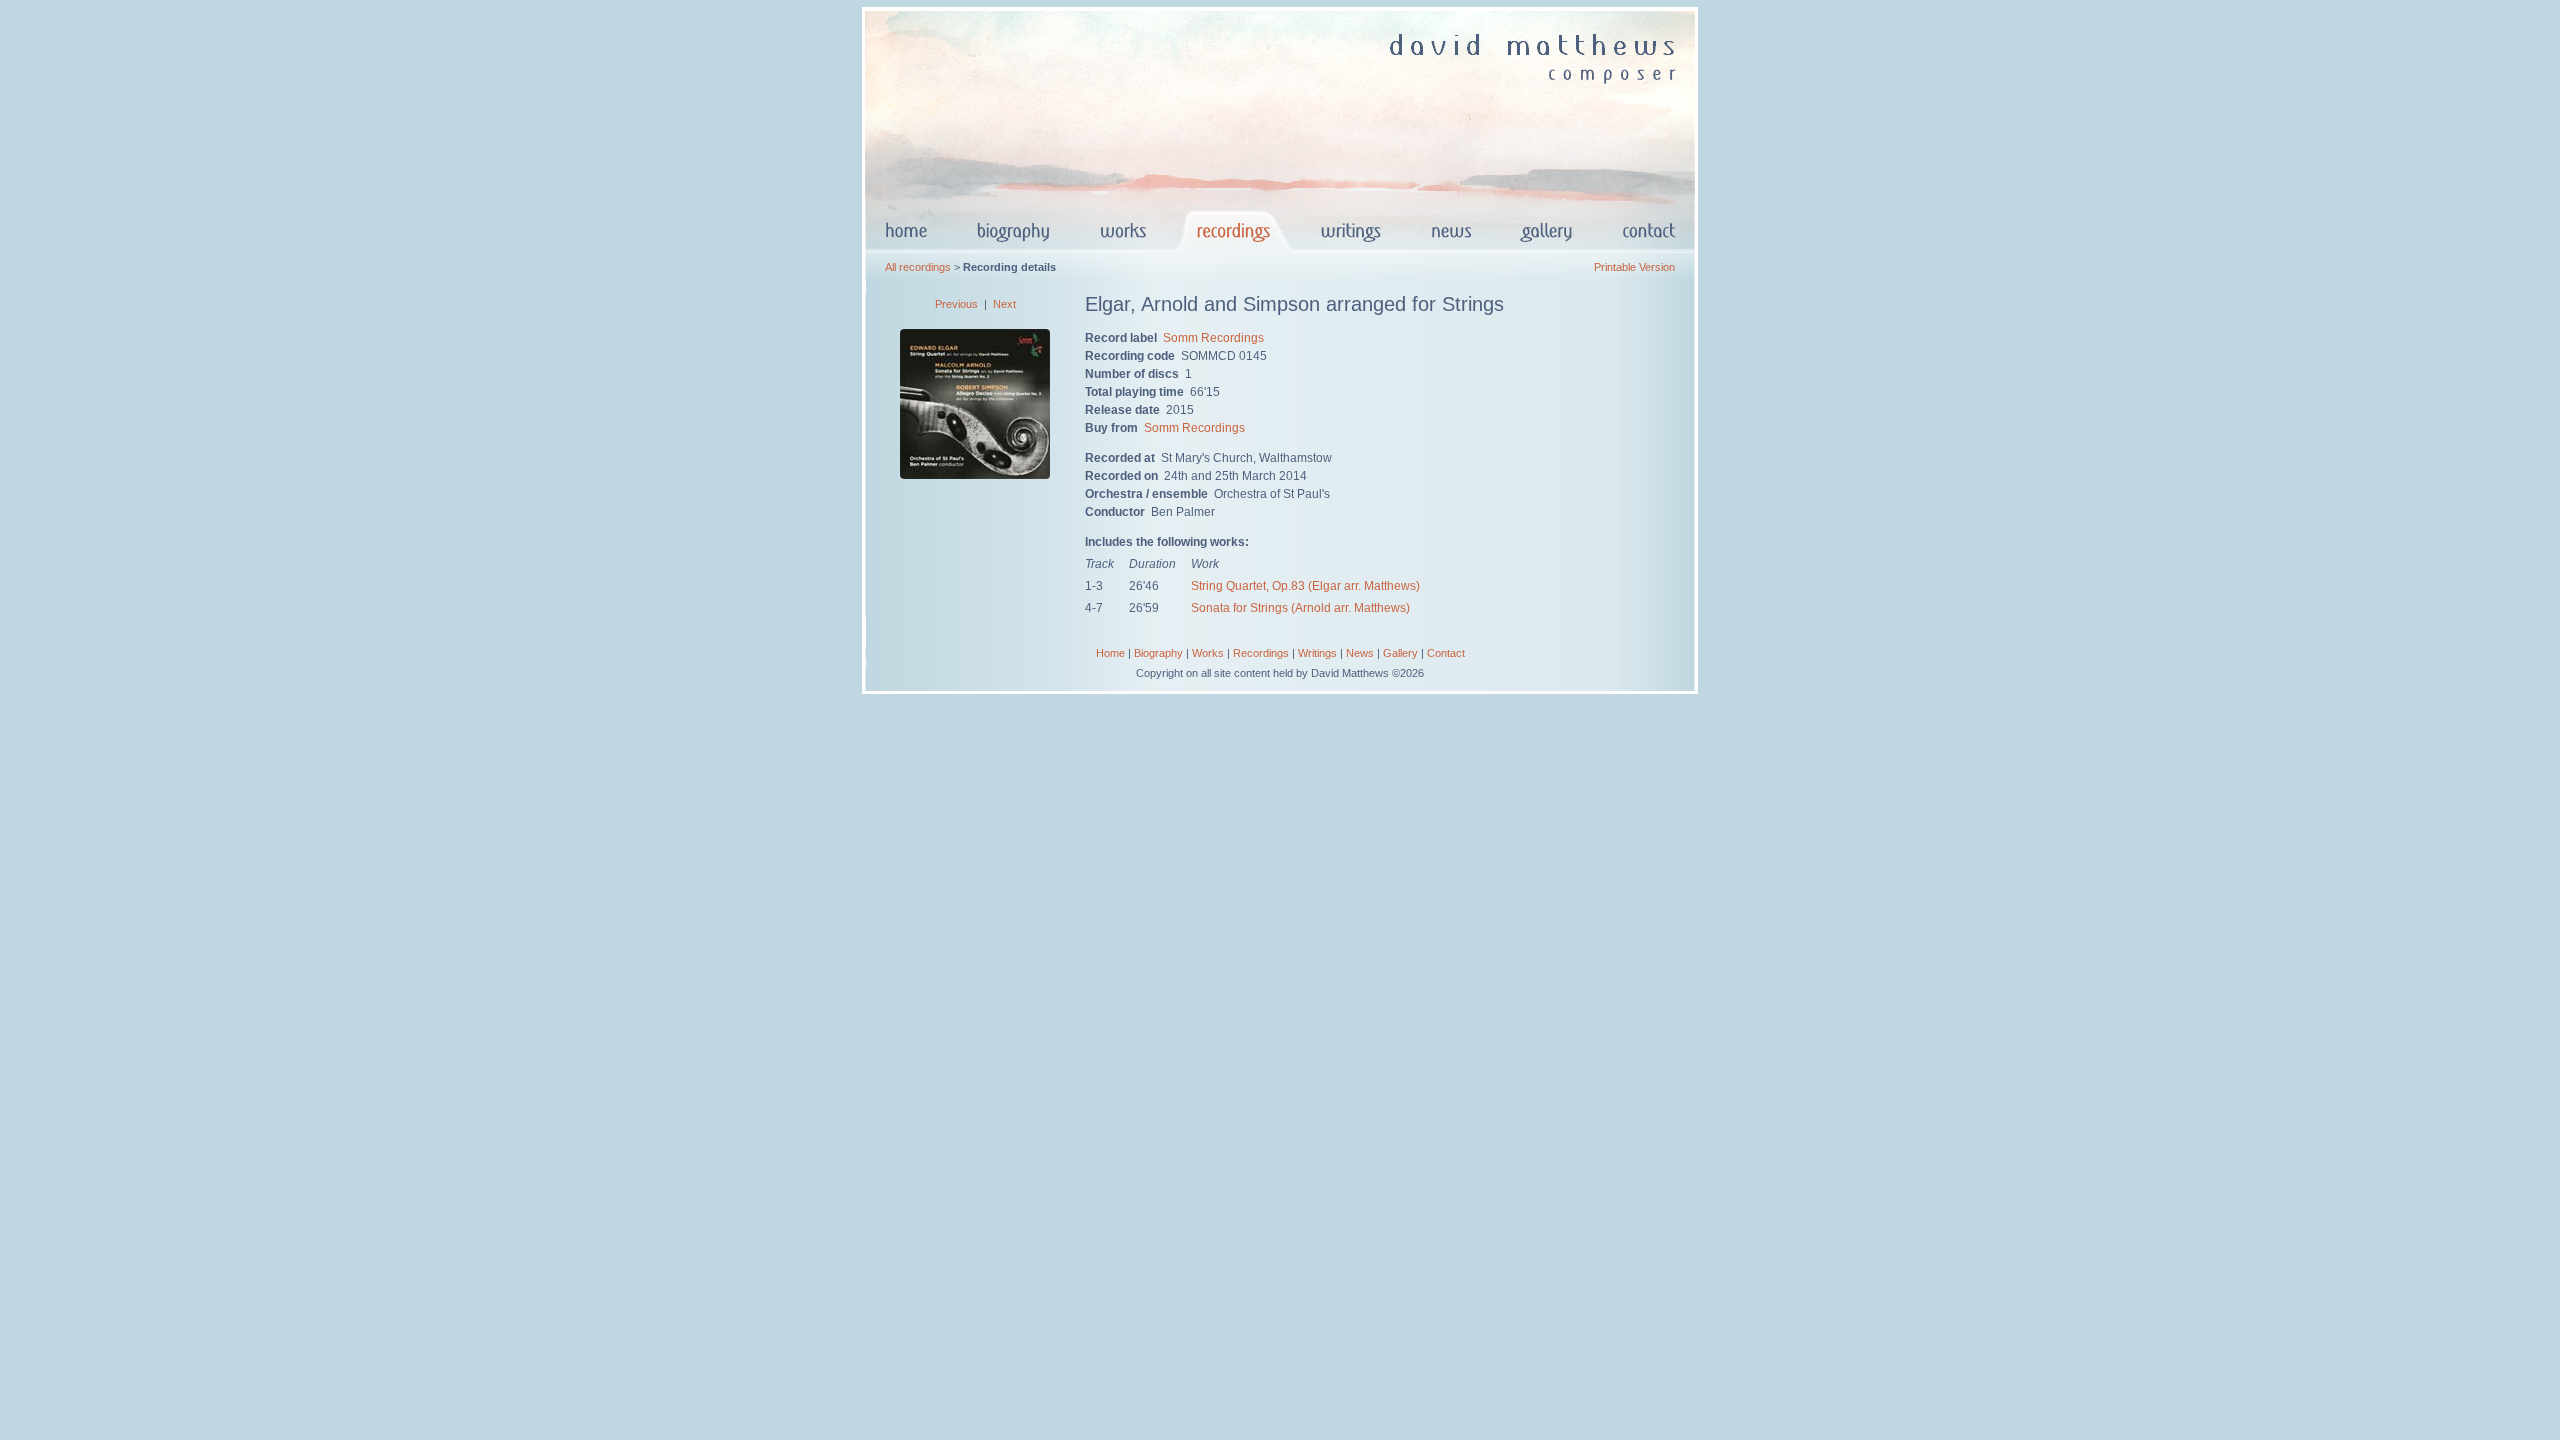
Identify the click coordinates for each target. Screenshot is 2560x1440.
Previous (956, 304)
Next (1004, 304)
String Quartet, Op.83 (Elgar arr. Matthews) (1305, 586)
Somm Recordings (1213, 338)
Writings (1317, 653)
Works (1208, 653)
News (1360, 653)
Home (1110, 653)
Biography (1158, 653)
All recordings (918, 267)
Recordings (1261, 653)
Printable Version (1634, 267)
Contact (1446, 653)
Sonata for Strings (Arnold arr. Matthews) (1300, 608)
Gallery (1400, 653)
